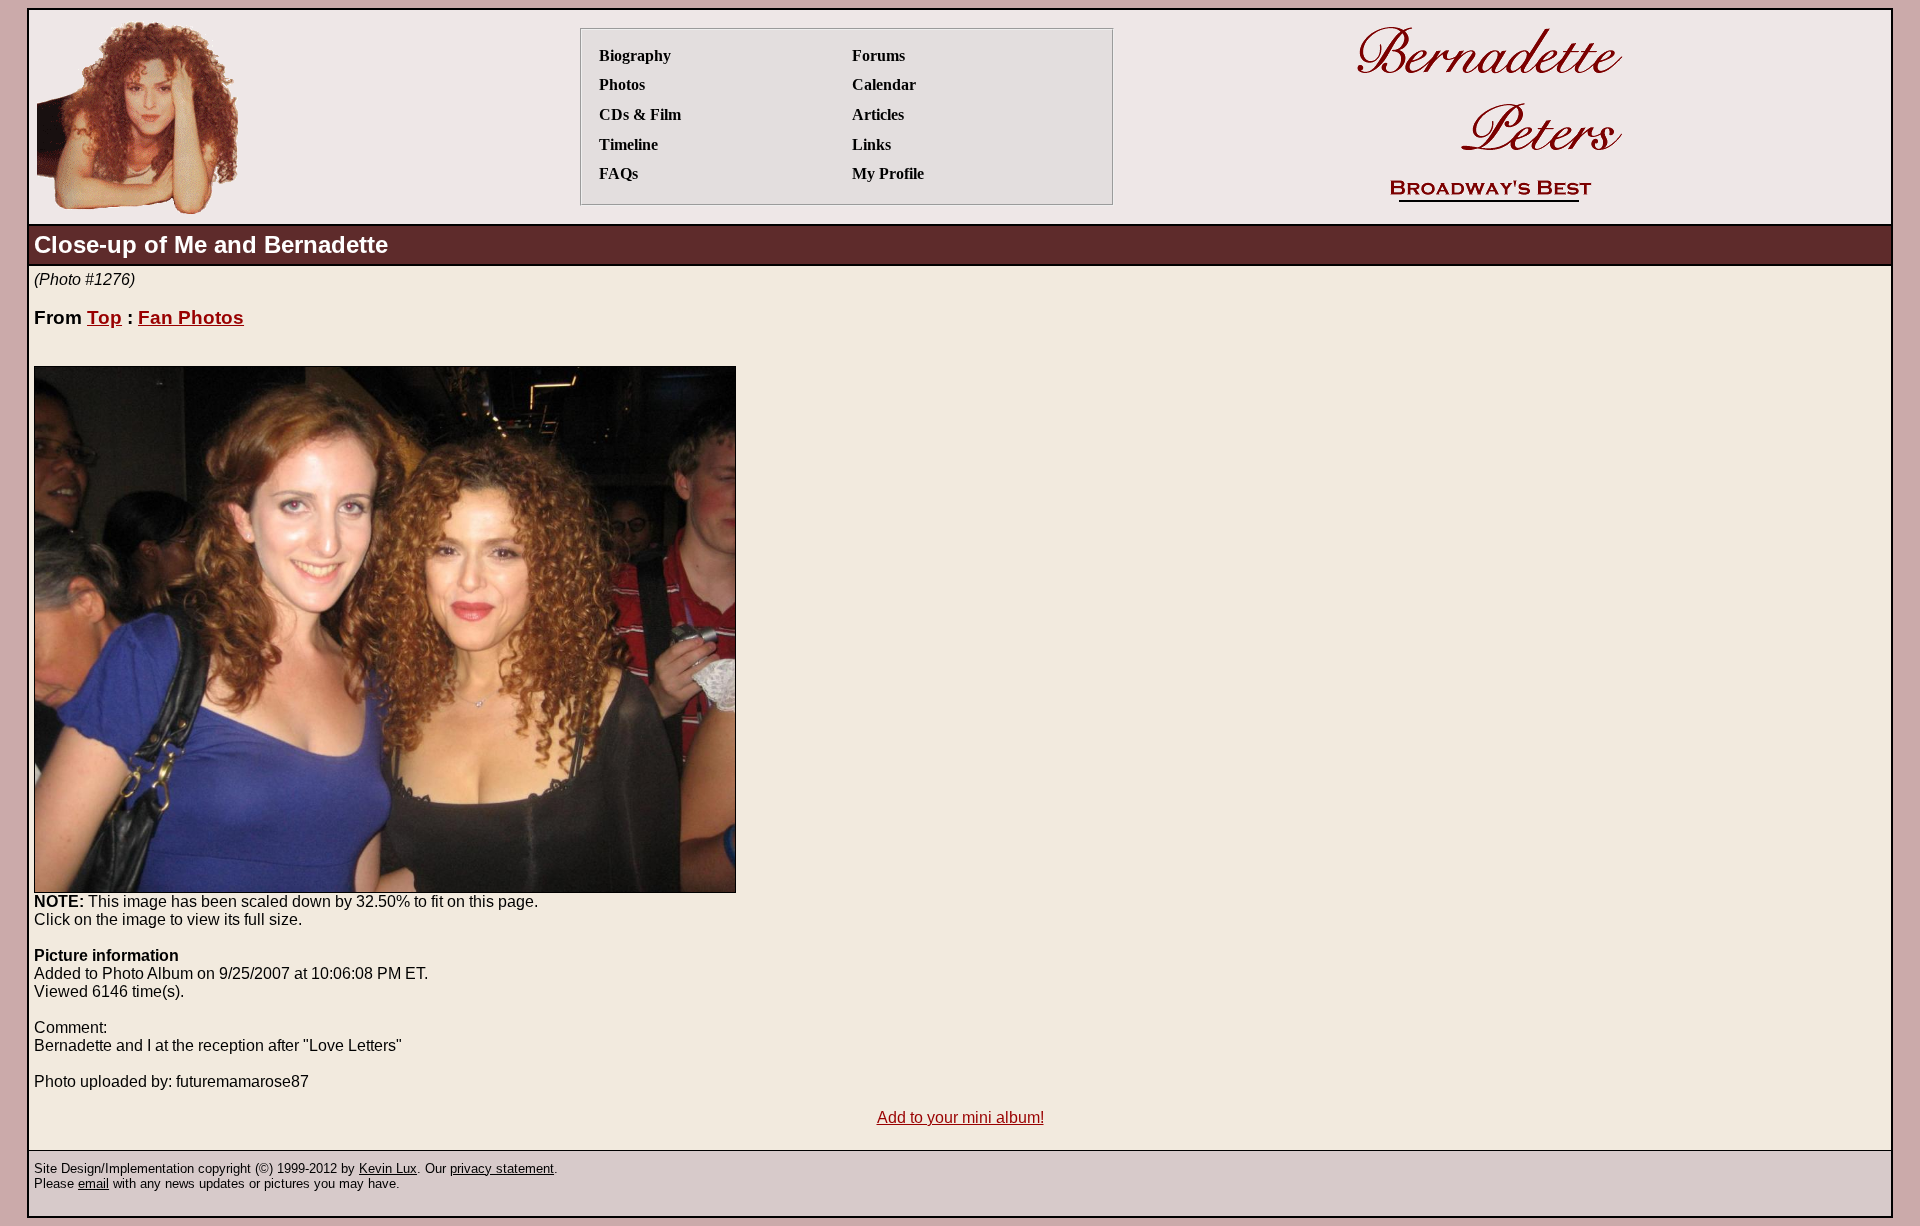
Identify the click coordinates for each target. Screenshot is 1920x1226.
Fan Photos (191, 317)
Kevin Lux (388, 1168)
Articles (878, 114)
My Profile (888, 173)
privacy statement (502, 1168)
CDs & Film (640, 114)
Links (871, 144)
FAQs (618, 173)
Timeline (628, 144)
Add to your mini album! (960, 1117)
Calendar (884, 84)
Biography (635, 55)
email (93, 1183)
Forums (878, 55)
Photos (622, 84)
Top (104, 317)
